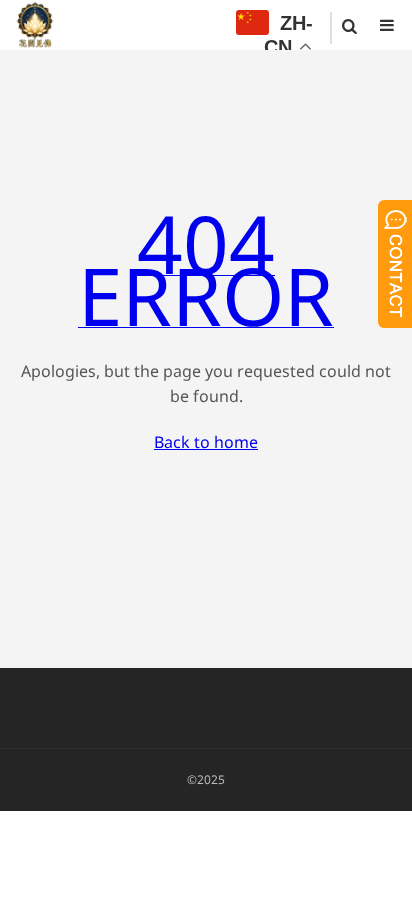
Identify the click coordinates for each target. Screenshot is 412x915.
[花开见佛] (35, 25)
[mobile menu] (387, 25)
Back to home (206, 442)
